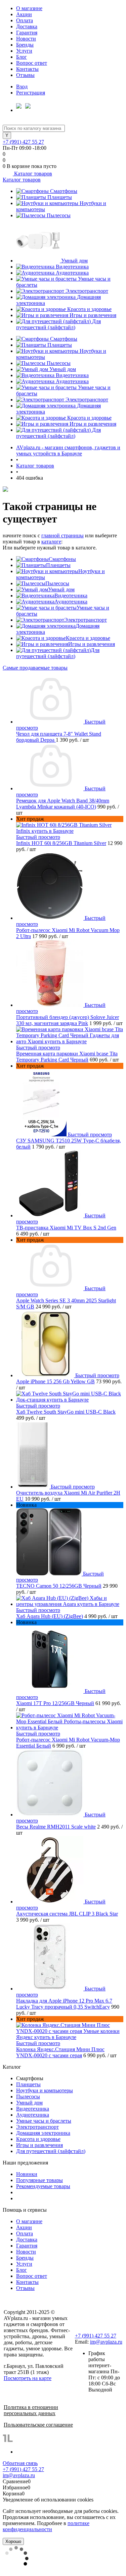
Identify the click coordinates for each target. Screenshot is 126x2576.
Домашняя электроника (43, 2133)
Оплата (25, 20)
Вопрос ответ (32, 63)
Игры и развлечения (93, 315)
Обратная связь (20, 2463)
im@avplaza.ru (106, 2342)
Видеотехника (72, 267)
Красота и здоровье (89, 309)
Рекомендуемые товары (43, 2186)
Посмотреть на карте (28, 2378)
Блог (22, 57)
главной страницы (62, 535)
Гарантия (27, 33)
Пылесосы (59, 215)
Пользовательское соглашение (38, 2425)
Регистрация (31, 93)
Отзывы (25, 75)
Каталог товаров (32, 174)
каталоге (51, 542)
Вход (22, 87)
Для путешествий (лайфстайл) (58, 324)
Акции (24, 14)
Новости (26, 39)
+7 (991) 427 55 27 (23, 142)
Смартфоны (64, 191)
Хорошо (13, 2541)
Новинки (27, 2174)
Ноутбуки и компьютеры (45, 2090)
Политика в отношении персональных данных (31, 2410)
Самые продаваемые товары (35, 668)
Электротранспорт (87, 291)
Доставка (27, 26)
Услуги (24, 51)
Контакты (27, 69)
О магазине (29, 8)
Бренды (25, 45)
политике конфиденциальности (46, 2526)
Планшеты (60, 197)
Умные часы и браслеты (44, 2121)
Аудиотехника (72, 273)
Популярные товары (39, 2180)
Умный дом (74, 261)
